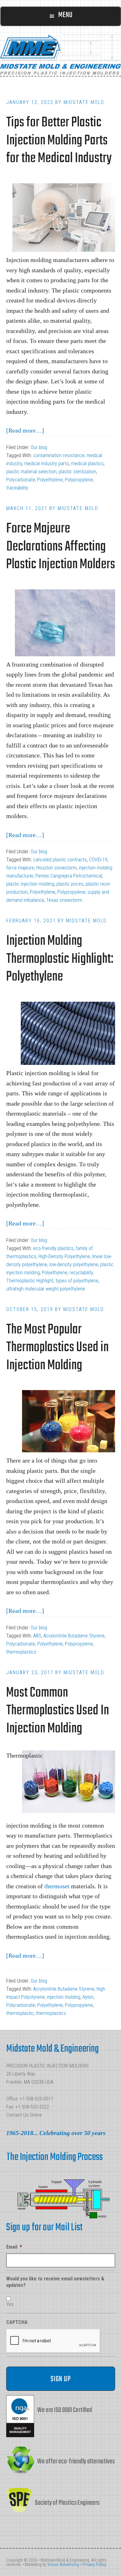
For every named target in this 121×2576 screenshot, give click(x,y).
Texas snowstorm (64, 900)
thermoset (57, 1886)
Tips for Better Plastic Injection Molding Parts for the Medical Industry (59, 141)
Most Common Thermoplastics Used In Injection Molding (58, 1711)
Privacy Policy (94, 2564)
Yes (10, 2304)
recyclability (81, 1273)
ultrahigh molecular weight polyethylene (46, 1289)
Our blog (39, 447)
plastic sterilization (77, 472)
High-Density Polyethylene (64, 1256)
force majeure (20, 868)
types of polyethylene (77, 1281)
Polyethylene (50, 480)
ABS (37, 1636)
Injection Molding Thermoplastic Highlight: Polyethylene (60, 959)
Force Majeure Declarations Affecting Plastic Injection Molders (61, 547)
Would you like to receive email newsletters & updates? (55, 2282)
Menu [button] (65, 15)
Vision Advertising (63, 2564)
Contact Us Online (24, 2115)
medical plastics (87, 464)
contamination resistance (59, 455)
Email (14, 2247)
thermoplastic (20, 2013)
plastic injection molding (30, 884)
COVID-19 (98, 860)
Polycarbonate (21, 480)
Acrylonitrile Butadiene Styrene (74, 1636)
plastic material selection (31, 472)
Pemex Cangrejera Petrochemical (69, 876)
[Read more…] (25, 430)
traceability (17, 488)
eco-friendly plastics (53, 1248)
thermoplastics (21, 1652)
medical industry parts (47, 464)
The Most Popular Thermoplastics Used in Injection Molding (57, 1348)
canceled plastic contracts (60, 860)
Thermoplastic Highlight (30, 1281)
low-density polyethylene (74, 1265)
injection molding (64, 1997)
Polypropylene (79, 480)
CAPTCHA (17, 2322)
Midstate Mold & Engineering (60, 54)
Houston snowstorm (56, 868)
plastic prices (70, 884)
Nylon (88, 1997)
